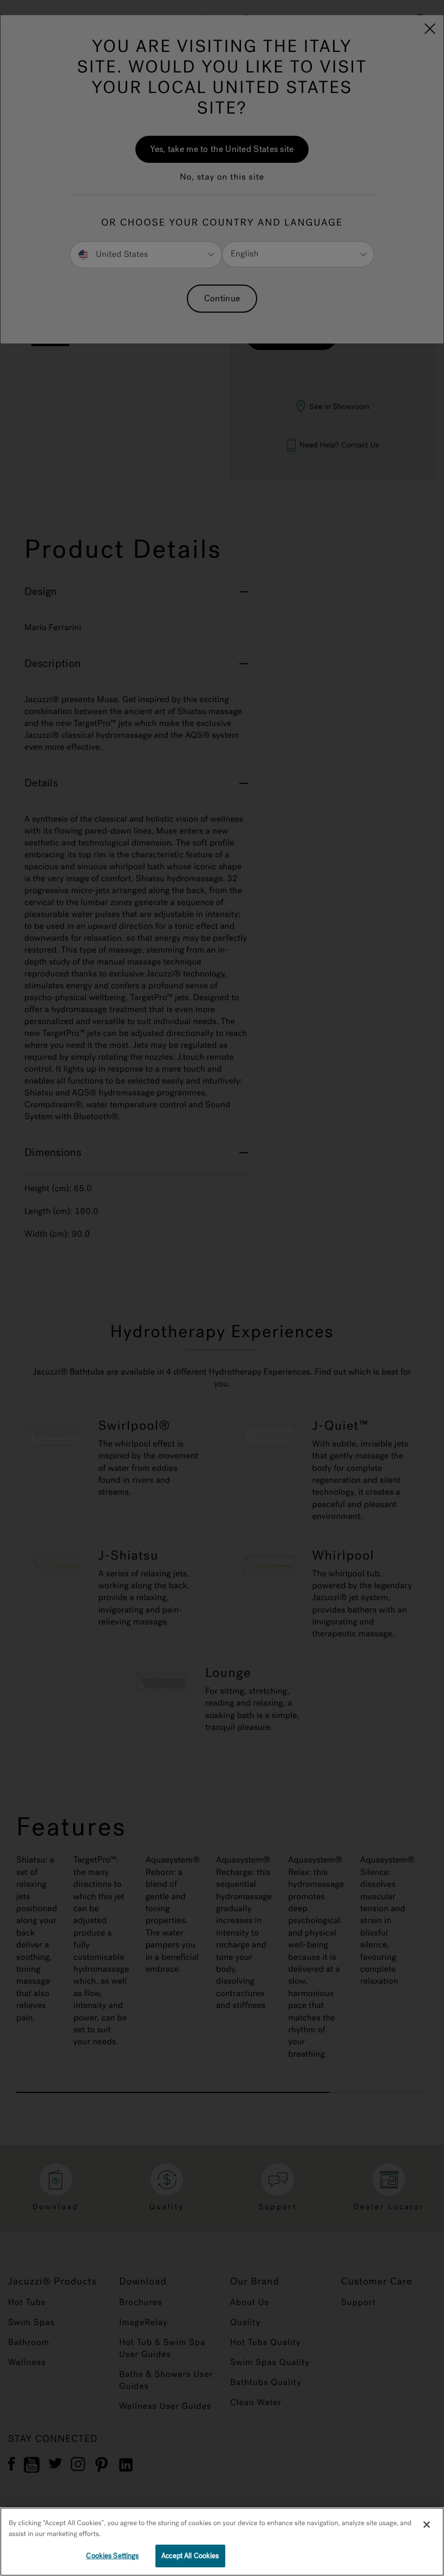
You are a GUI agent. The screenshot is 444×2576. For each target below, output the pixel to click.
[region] (222, 2542)
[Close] (427, 2525)
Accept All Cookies (190, 2556)
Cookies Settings (112, 2556)
